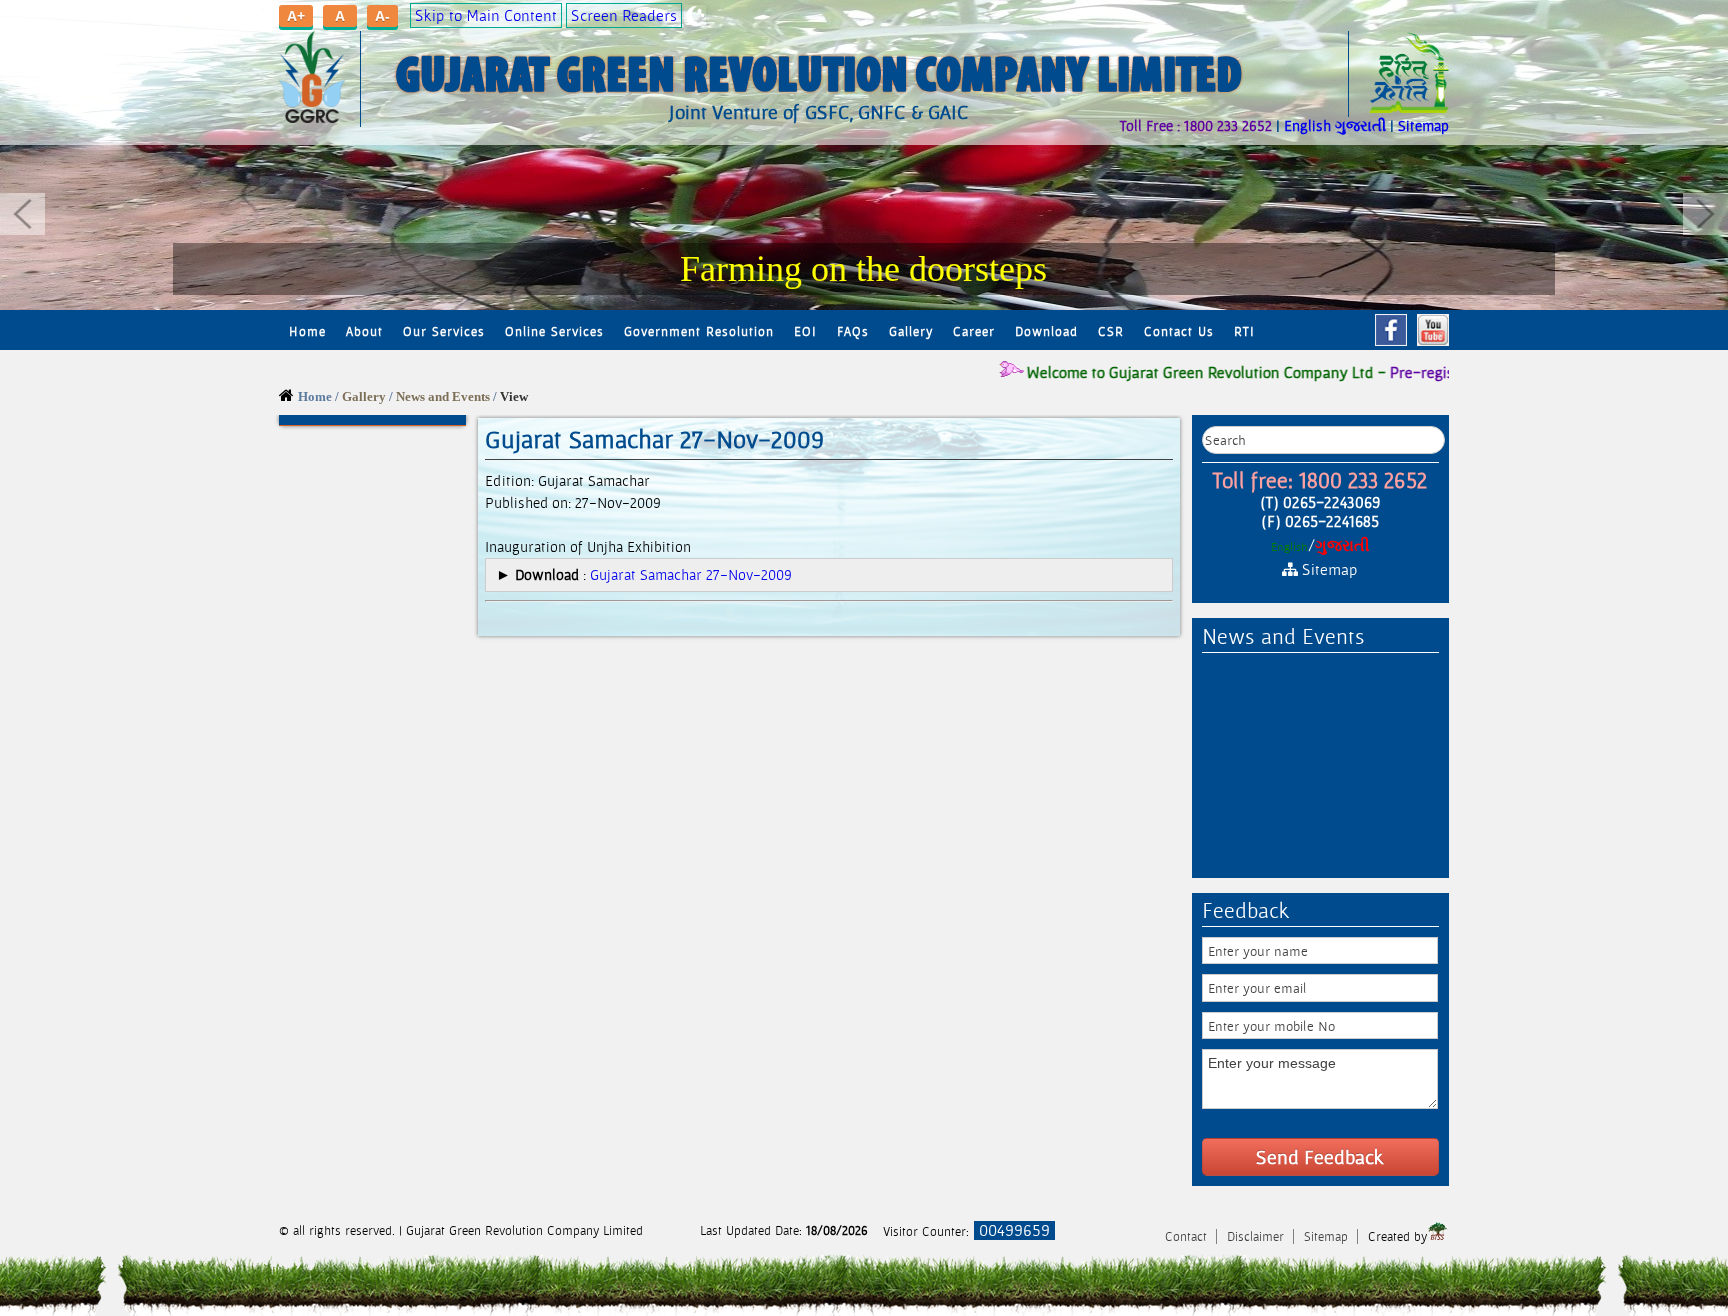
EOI (805, 331)
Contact (1188, 1236)
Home (307, 331)
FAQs (853, 331)
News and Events (443, 397)
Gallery (911, 331)
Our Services (444, 331)
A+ (296, 16)
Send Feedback (1320, 1157)
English (1307, 125)
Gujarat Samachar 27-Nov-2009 (691, 574)
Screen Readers (624, 15)
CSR (1111, 331)
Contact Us (1179, 331)
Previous (22, 214)
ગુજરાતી (1360, 125)
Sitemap (1423, 125)
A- (382, 16)
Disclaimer (1257, 1236)
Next (1705, 214)
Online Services (554, 331)
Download (1046, 331)
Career (974, 331)
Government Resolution (699, 331)
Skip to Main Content (486, 15)
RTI (1244, 331)
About (364, 331)
